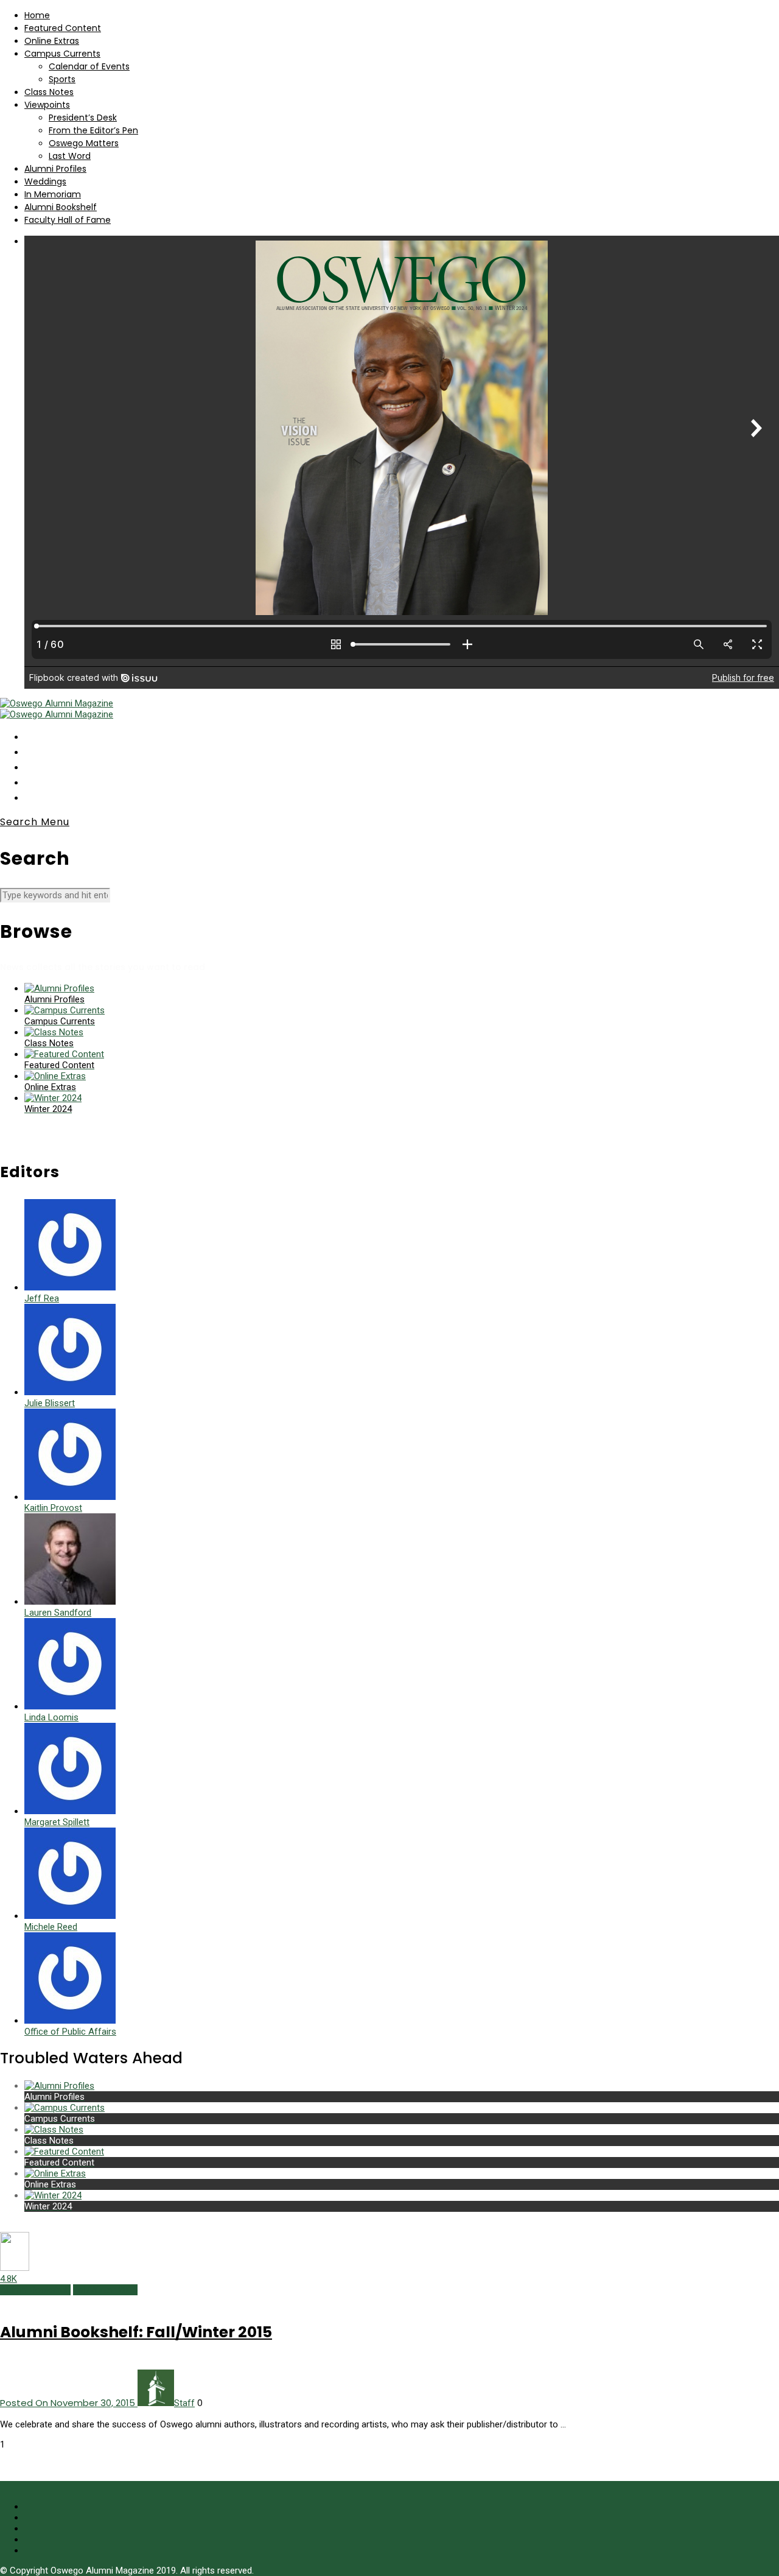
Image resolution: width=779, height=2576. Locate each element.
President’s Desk (83, 118)
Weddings (45, 181)
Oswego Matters (84, 143)
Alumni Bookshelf (61, 207)
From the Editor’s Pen (93, 130)
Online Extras (52, 41)
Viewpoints (47, 105)
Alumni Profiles (55, 169)
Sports (62, 79)
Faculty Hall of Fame (68, 220)
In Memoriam (53, 194)
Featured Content (63, 28)
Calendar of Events (89, 66)
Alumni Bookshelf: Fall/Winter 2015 (136, 2332)
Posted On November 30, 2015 (69, 2403)
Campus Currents (62, 54)
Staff (184, 2403)
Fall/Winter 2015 (105, 2290)
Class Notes (49, 92)
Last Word (70, 156)
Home (37, 15)
